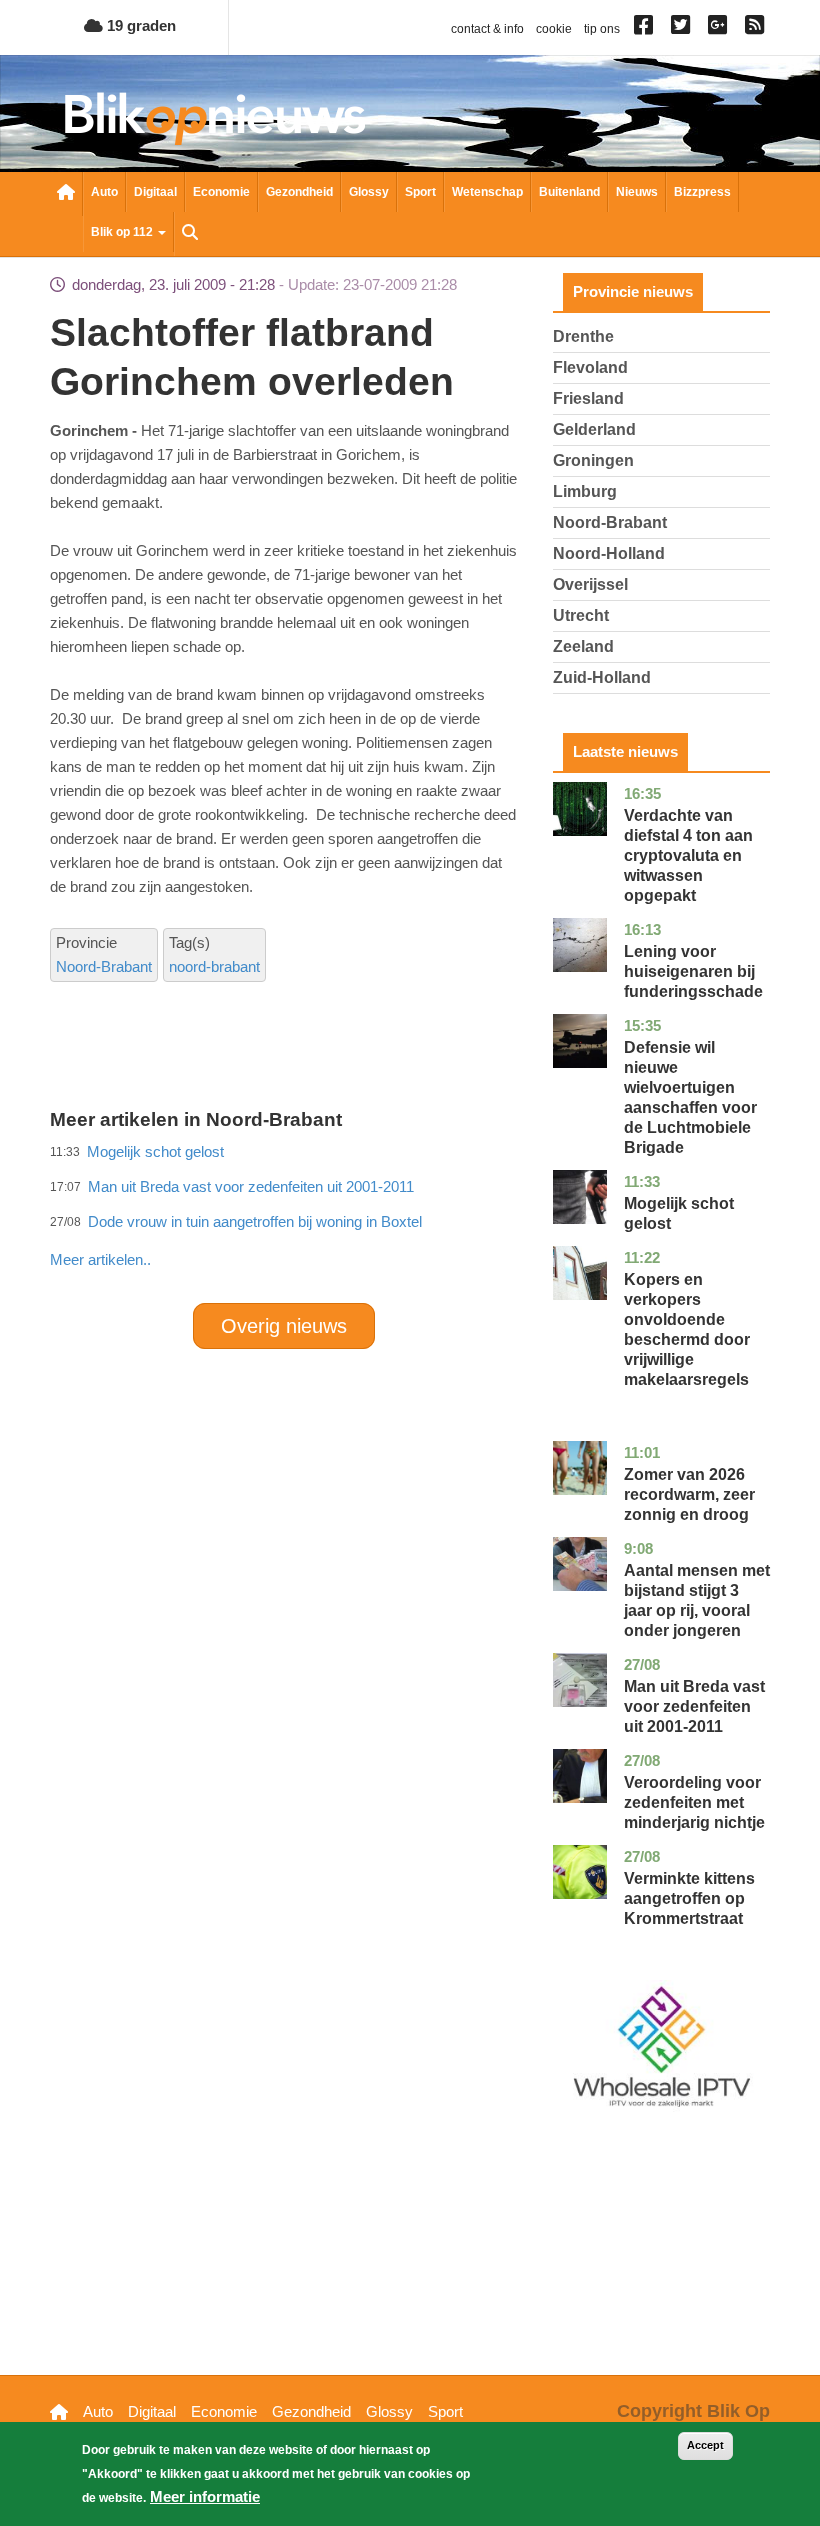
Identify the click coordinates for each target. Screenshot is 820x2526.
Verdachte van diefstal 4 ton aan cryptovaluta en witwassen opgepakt (688, 855)
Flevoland (590, 367)
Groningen (593, 460)
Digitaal (155, 192)
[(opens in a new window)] (646, 29)
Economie (221, 192)
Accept (705, 2445)
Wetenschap (487, 192)
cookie (554, 29)
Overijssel (590, 584)
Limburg (585, 491)
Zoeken (190, 234)
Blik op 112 (123, 232)
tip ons (602, 29)
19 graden (139, 25)
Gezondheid (299, 192)
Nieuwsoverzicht (66, 194)
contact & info (487, 29)
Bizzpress (702, 192)
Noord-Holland (609, 553)
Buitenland (569, 192)
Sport (420, 192)
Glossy (369, 192)
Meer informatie (205, 2496)
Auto (104, 192)
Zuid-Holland (602, 677)
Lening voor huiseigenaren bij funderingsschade (693, 971)
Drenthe (583, 336)
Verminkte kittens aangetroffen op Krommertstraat (689, 1898)
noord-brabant (214, 966)
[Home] (215, 118)
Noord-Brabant (104, 966)
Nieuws (637, 192)
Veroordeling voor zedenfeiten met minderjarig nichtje (694, 1802)
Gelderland (594, 429)
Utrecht (581, 615)
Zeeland (583, 646)
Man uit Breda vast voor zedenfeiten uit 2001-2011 (694, 1706)
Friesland (588, 398)
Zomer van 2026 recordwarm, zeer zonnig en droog (689, 1494)
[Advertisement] (414, 1216)
